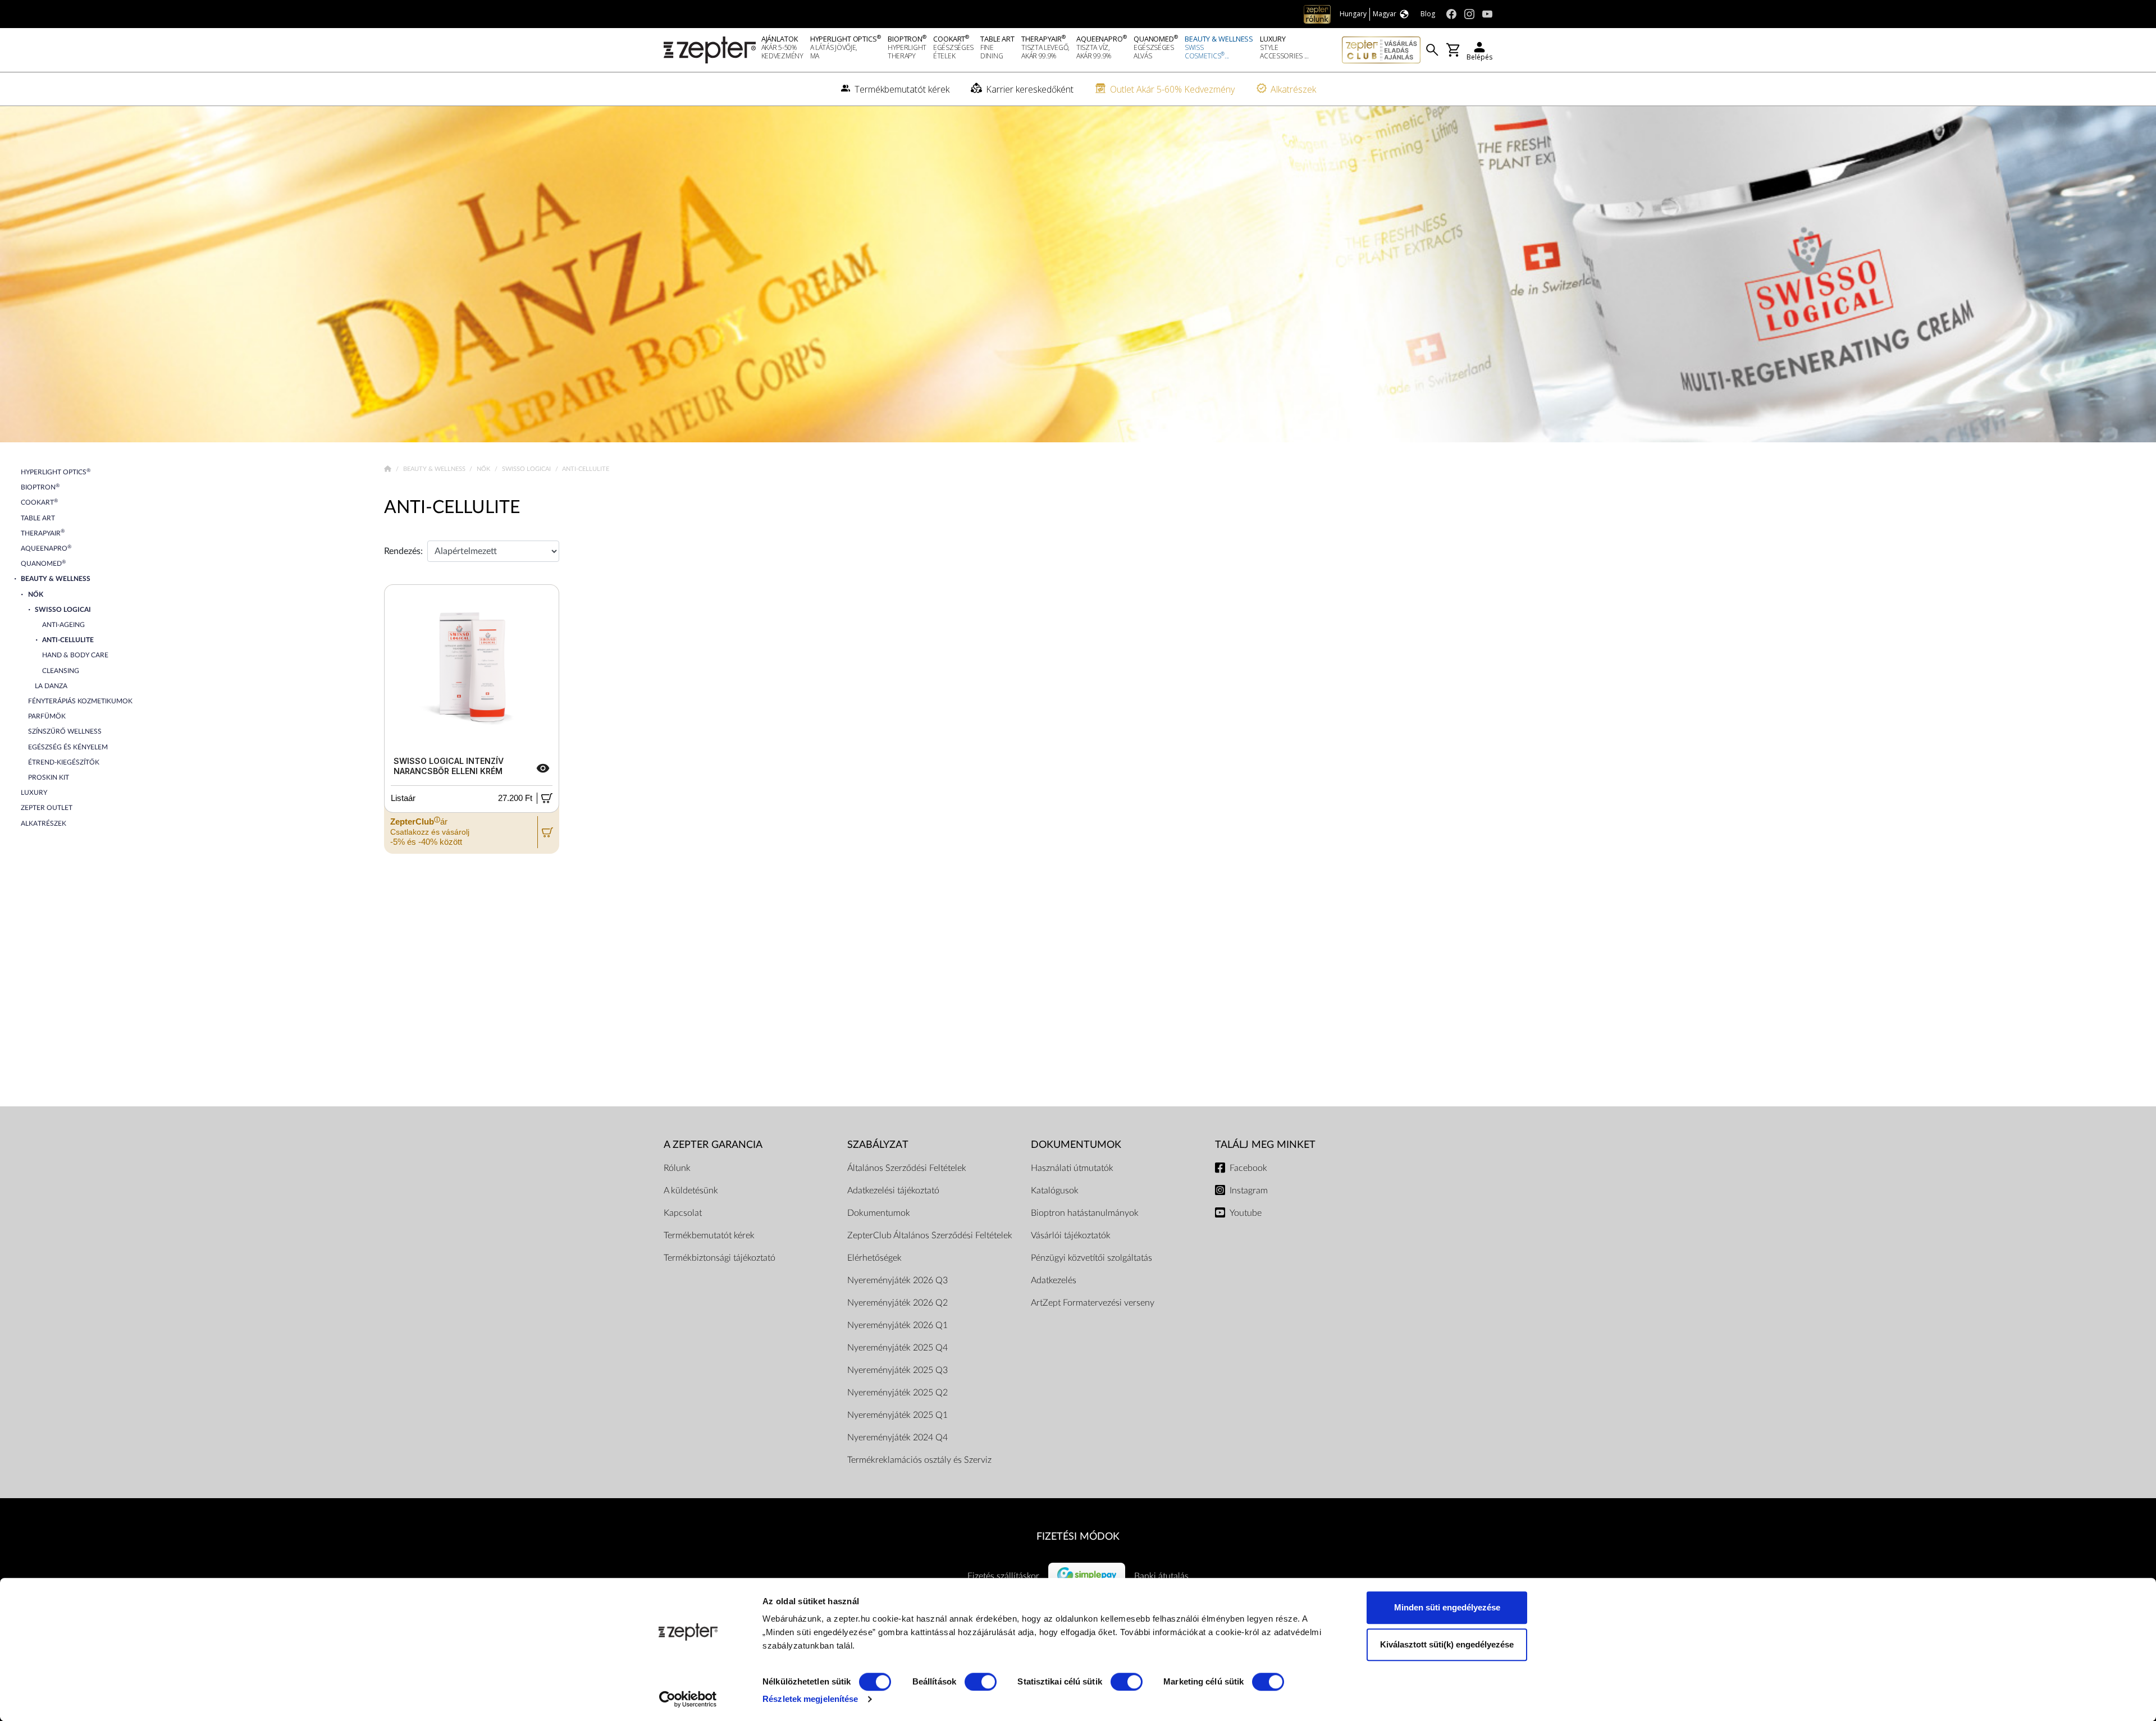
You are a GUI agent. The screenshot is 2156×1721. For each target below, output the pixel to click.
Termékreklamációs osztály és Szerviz (919, 1460)
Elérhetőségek (874, 1258)
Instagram (1249, 1191)
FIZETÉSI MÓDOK (1078, 1537)
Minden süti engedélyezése (1447, 1607)
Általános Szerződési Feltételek (907, 1168)
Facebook (1248, 1168)
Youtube (1246, 1213)
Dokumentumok (879, 1213)
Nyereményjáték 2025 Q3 (897, 1370)
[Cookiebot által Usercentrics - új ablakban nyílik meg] (688, 1699)
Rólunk (677, 1168)
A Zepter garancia (713, 1145)
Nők (484, 469)
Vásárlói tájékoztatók (1071, 1235)
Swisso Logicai (527, 469)
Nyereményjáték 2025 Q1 (897, 1415)
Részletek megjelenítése (810, 1699)
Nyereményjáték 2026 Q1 (897, 1325)
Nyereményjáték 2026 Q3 (897, 1280)
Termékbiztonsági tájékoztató (720, 1258)
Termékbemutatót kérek (709, 1235)
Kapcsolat (683, 1213)
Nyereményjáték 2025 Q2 (897, 1393)
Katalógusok (1055, 1191)
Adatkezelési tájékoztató (893, 1191)
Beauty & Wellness (435, 469)
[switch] (981, 1682)
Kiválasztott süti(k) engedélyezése (1447, 1644)
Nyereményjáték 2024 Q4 (897, 1438)
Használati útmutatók (1072, 1168)
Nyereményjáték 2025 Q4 (897, 1348)
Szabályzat (878, 1145)
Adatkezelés (1054, 1280)
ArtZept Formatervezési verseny (1093, 1303)
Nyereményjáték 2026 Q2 (897, 1303)
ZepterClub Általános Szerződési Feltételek (930, 1235)
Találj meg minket (1265, 1145)
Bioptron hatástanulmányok (1085, 1213)
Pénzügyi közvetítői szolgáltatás (1091, 1258)
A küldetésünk (691, 1191)
